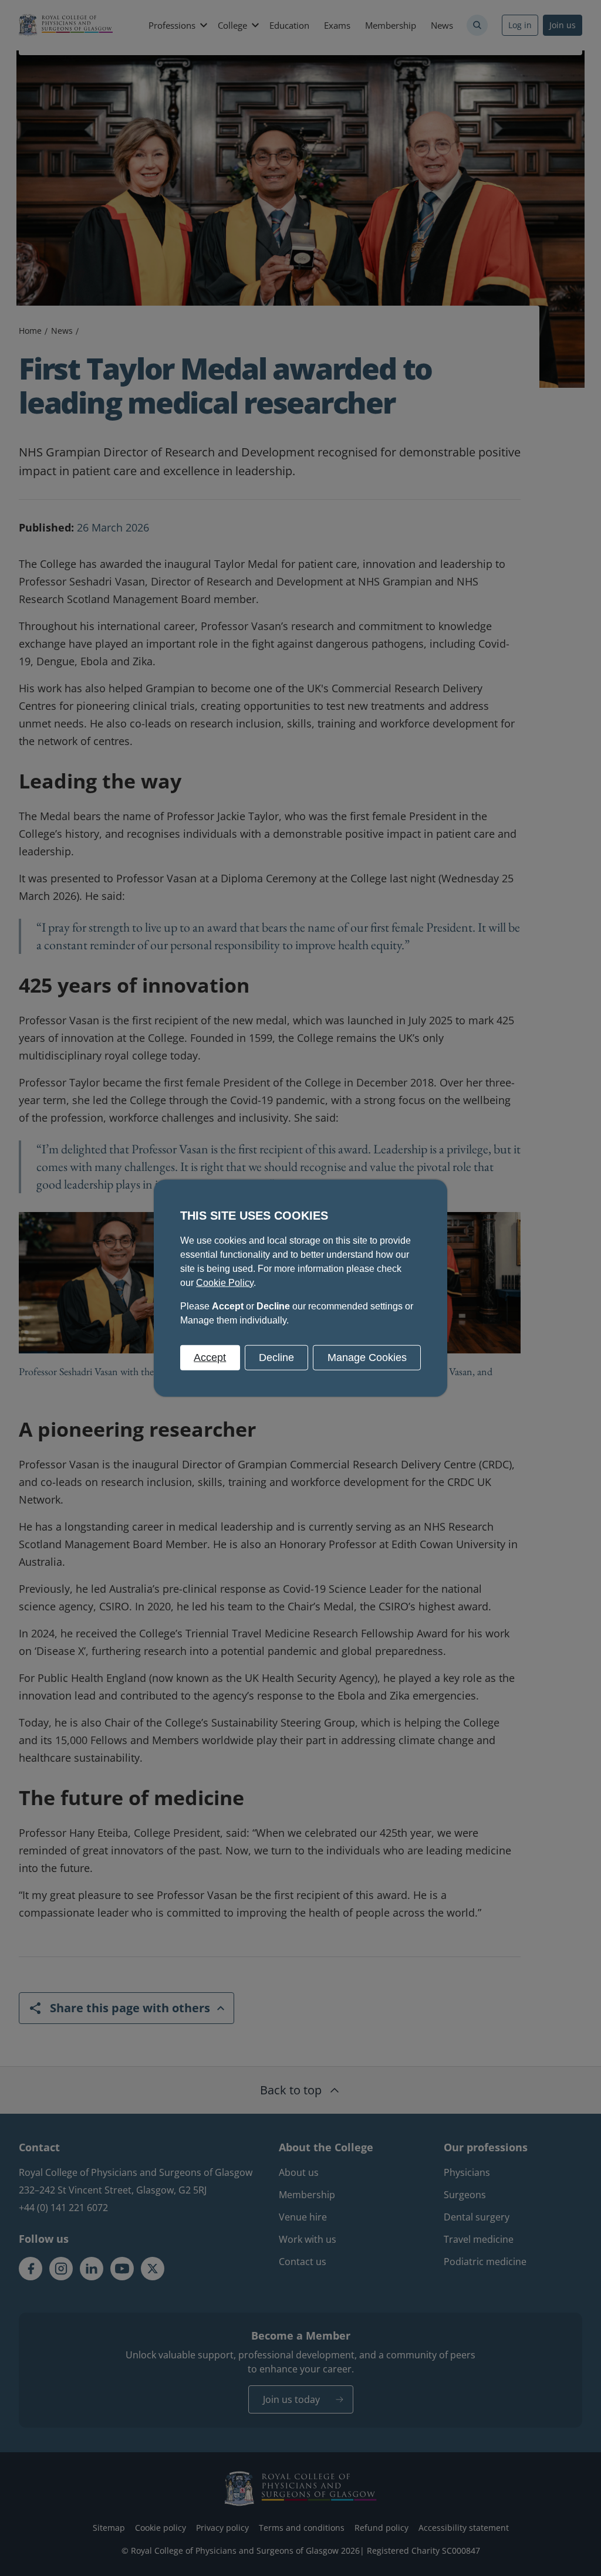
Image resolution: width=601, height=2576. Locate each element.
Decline (276, 1357)
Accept (210, 1357)
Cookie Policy (225, 1282)
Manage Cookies (367, 1357)
